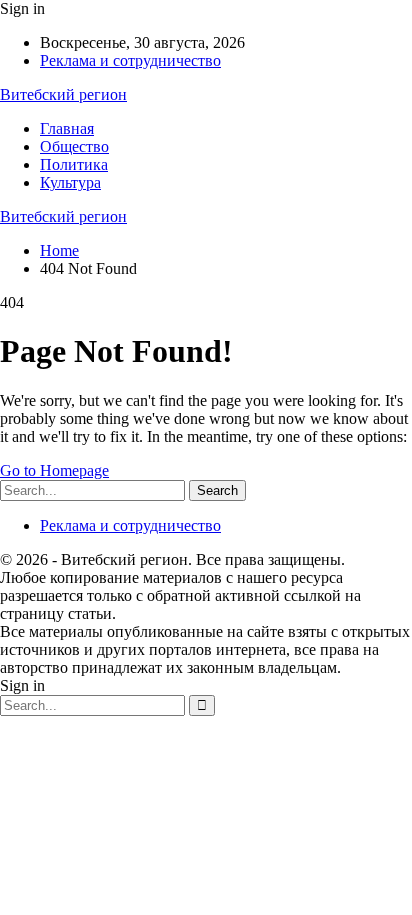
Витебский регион (63, 94)
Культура (70, 182)
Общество (74, 146)
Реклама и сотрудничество (130, 60)
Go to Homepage (54, 470)
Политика (74, 164)
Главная (67, 128)
